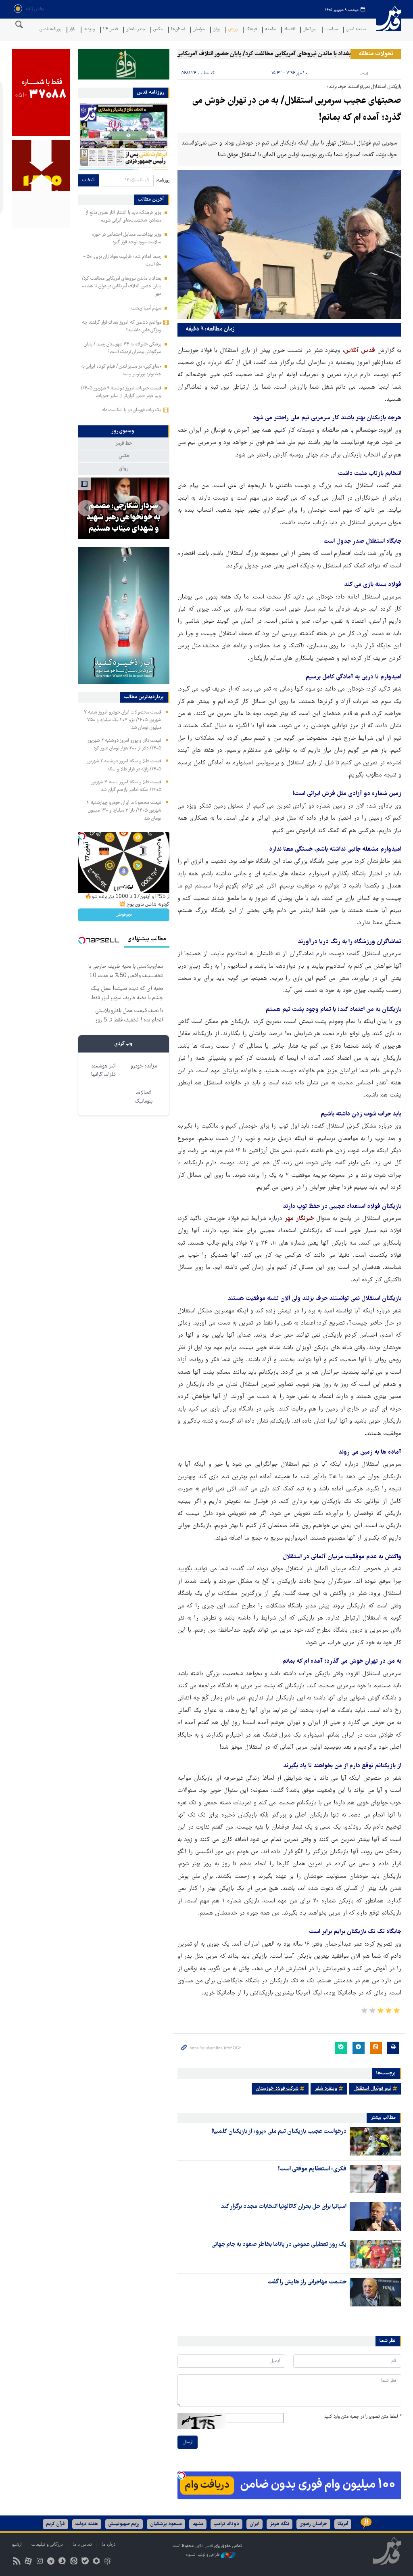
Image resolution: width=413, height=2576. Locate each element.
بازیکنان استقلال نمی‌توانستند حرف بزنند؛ (364, 87)
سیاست (331, 30)
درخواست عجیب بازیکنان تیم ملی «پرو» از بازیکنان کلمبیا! (279, 2132)
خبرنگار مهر (299, 1219)
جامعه (270, 30)
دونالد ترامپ (226, 2524)
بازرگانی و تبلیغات (47, 2545)
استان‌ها (178, 30)
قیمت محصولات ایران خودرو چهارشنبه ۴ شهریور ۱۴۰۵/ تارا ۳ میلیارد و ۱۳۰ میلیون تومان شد (124, 811)
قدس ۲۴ (110, 30)
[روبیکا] (108, 2562)
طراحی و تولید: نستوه (203, 2555)
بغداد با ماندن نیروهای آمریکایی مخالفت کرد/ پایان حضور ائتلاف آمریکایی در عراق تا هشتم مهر (268, 54)
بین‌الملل (310, 30)
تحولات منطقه (376, 54)
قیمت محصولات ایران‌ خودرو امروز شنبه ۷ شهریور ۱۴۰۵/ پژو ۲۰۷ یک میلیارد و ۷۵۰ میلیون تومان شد (123, 720)
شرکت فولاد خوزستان (277, 2089)
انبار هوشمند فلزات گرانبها (103, 1071)
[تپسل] (181, 2476)
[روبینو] (96, 2562)
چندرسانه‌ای (136, 30)
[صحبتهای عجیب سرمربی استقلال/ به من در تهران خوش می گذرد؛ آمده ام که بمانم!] (289, 245)
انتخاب (88, 180)
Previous (161, 508)
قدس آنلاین (389, 24)
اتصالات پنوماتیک (144, 1097)
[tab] (124, 431)
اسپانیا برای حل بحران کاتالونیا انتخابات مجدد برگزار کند (284, 2207)
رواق (217, 30)
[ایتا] (74, 2562)
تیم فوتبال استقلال (372, 2089)
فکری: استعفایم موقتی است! (312, 2169)
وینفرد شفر (326, 2089)
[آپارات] (28, 2562)
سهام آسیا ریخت (146, 309)
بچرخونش (124, 915)
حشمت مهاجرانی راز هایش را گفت (307, 2282)
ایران (254, 2524)
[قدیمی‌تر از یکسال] (375, 2141)
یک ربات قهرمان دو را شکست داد (132, 410)
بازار (72, 30)
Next (86, 508)
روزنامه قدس (50, 30)
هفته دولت (87, 2524)
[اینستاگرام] (39, 2562)
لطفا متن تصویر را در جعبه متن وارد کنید (363, 2417)
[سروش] (62, 2562)
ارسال (188, 2442)
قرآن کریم (55, 2524)
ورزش (233, 30)
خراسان (199, 30)
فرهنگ (251, 30)
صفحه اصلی (356, 30)
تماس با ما (82, 2545)
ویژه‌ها (89, 30)
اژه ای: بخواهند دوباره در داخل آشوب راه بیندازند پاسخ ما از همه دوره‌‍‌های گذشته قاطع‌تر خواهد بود (123, 506)
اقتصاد (289, 30)
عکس (158, 30)
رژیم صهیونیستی (124, 2524)
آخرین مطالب (151, 200)
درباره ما (108, 2545)
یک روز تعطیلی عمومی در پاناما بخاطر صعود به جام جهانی (279, 2245)
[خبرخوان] (17, 2562)
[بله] (85, 2562)
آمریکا (343, 2524)
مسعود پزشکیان (166, 2524)
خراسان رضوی (313, 2524)
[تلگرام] (51, 2562)
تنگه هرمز (280, 2524)
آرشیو (17, 2545)
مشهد (198, 2524)
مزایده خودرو (144, 1066)
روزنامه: (163, 181)
